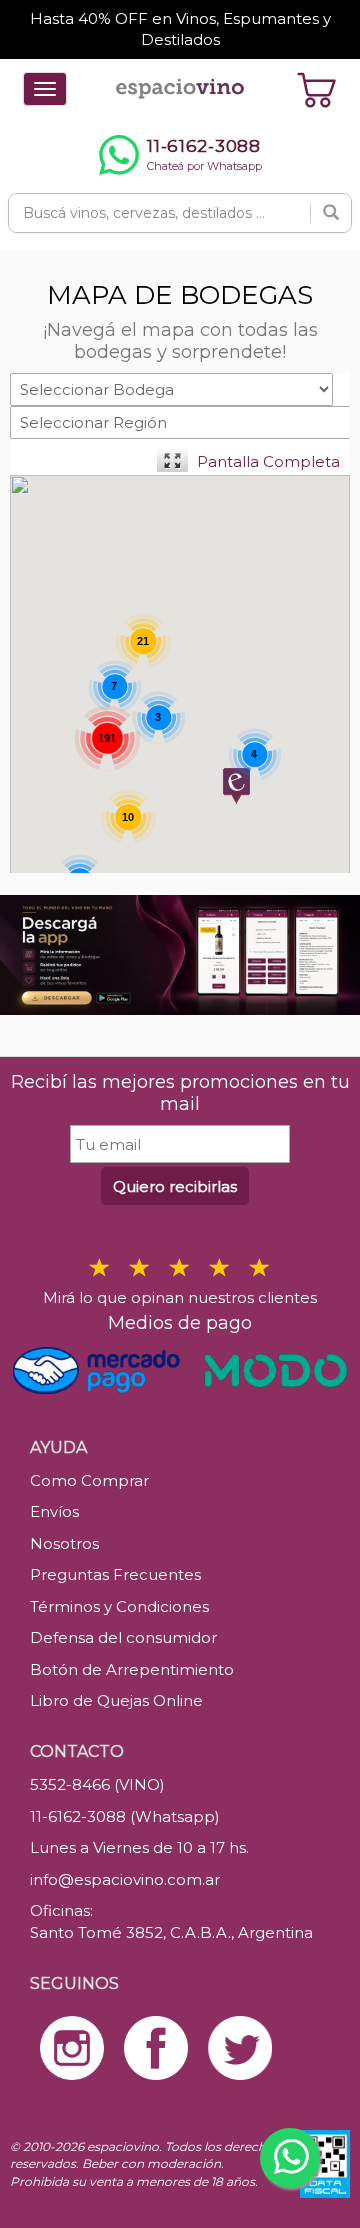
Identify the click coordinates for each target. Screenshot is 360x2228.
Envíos (54, 1511)
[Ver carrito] (317, 89)
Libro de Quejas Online (116, 1700)
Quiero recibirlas (175, 1186)
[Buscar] (331, 213)
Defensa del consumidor (123, 1637)
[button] (236, 786)
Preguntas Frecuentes (115, 1574)
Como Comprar (89, 1480)
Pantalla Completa (268, 461)
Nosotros (64, 1543)
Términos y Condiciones (119, 1606)
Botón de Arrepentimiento (132, 1669)
